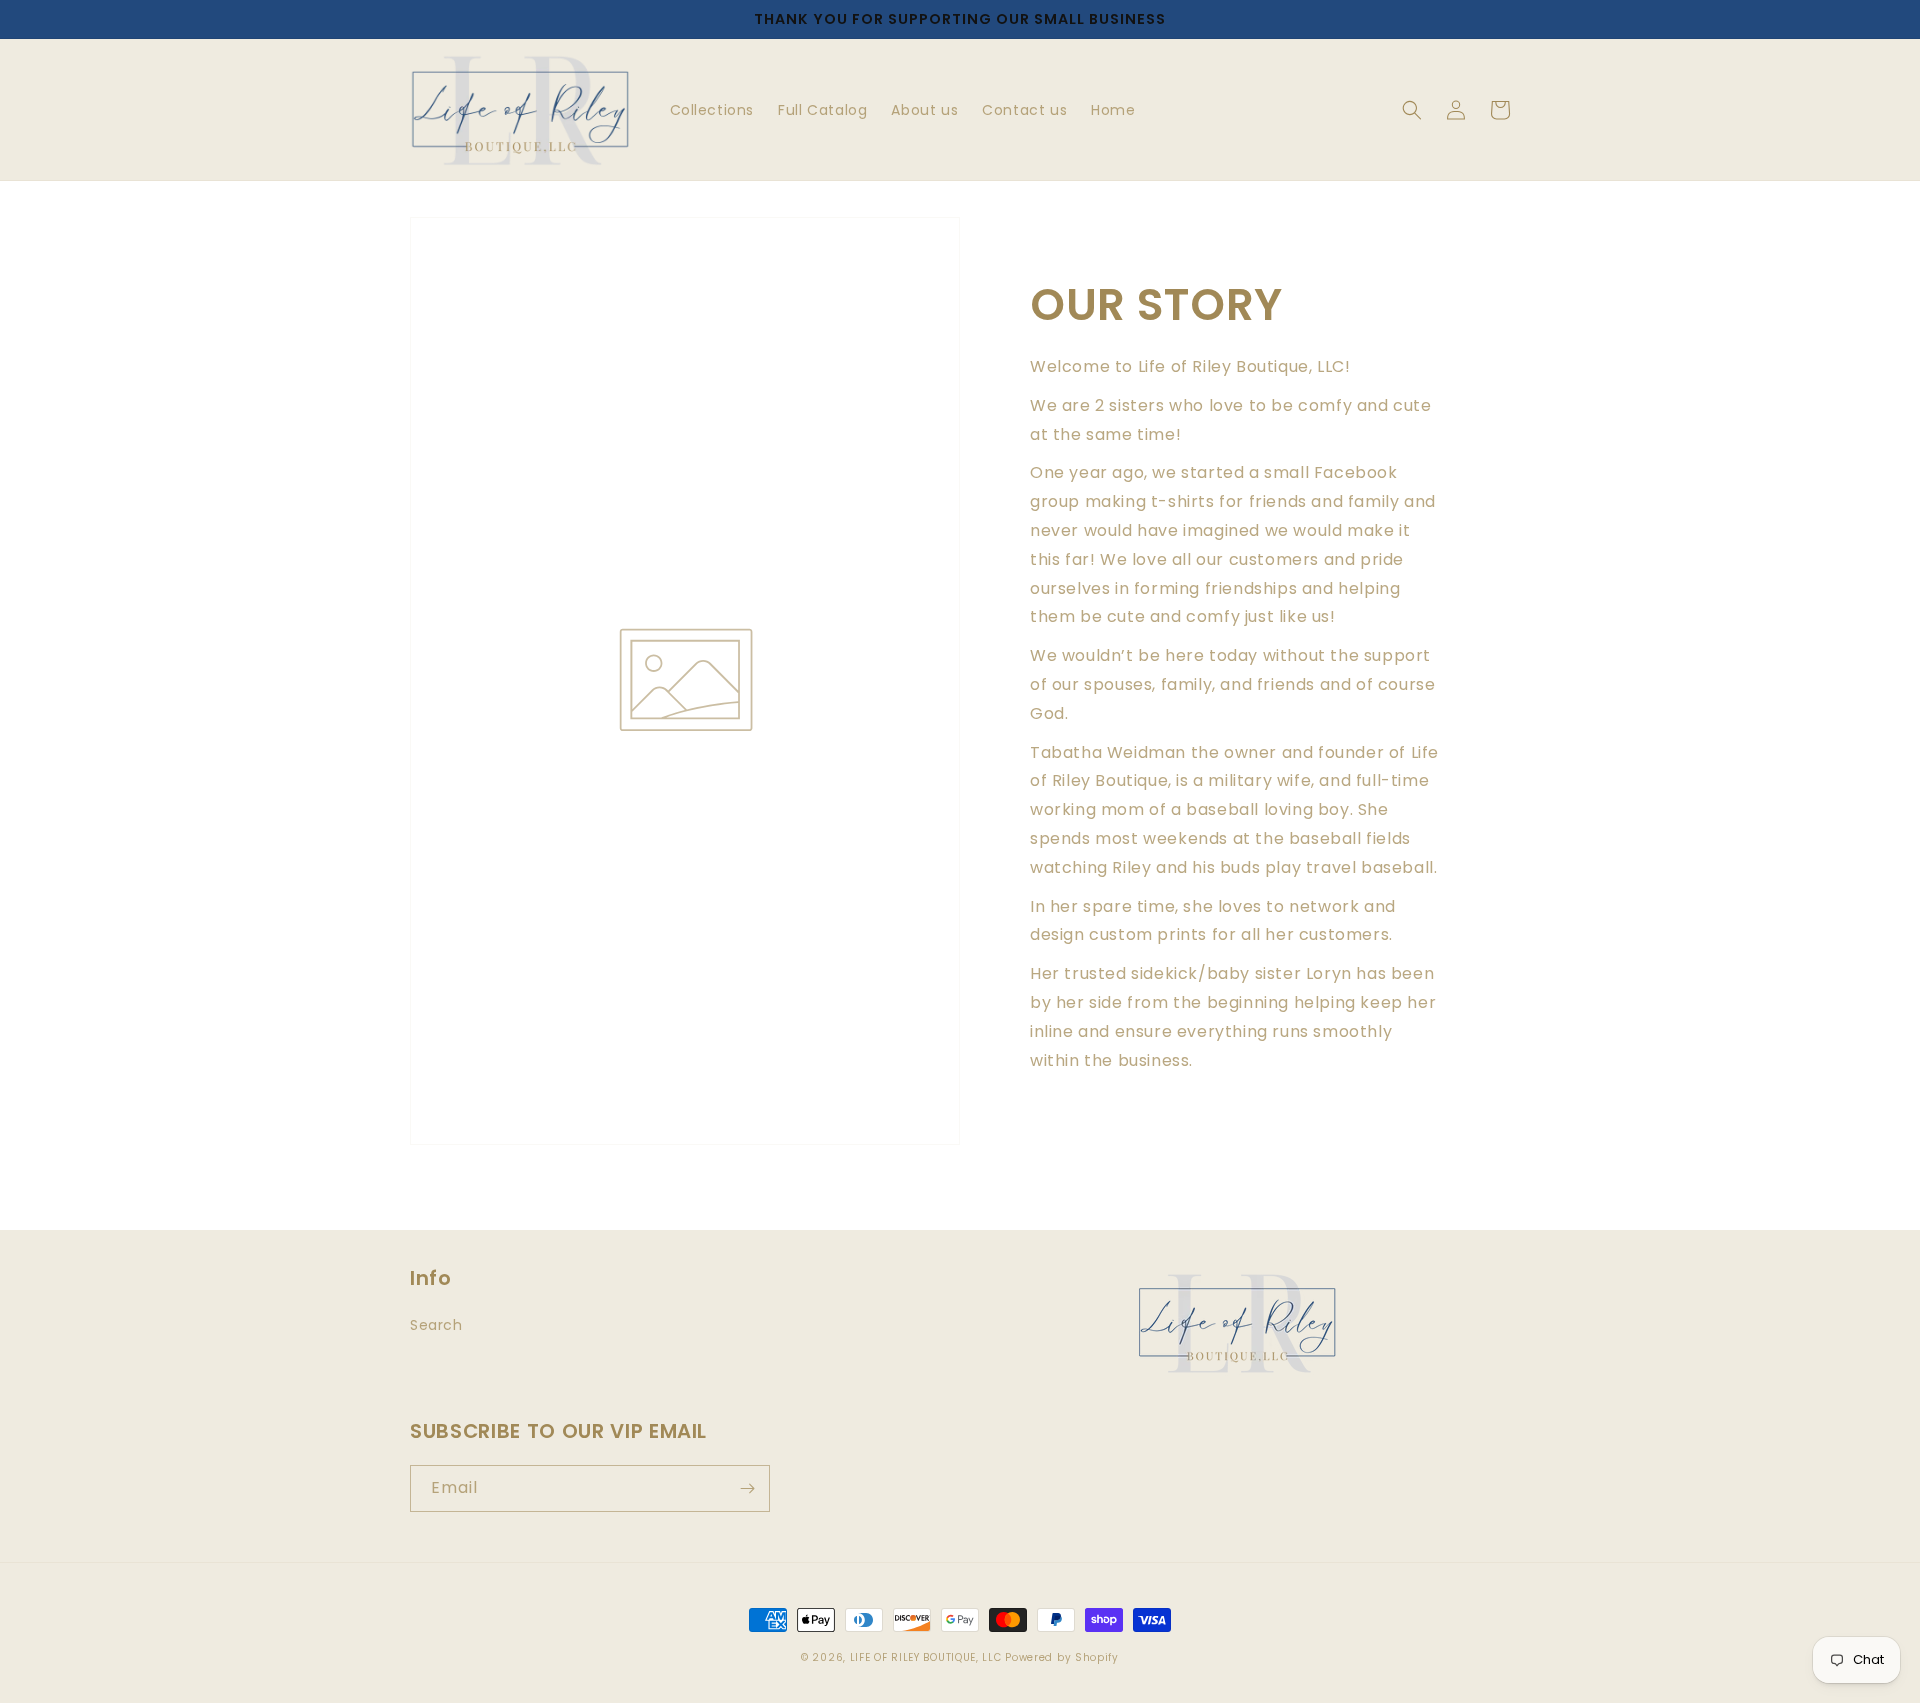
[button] (1412, 110)
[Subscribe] (747, 1488)
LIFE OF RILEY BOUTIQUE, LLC (926, 1657)
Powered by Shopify (1062, 1657)
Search (436, 1325)
